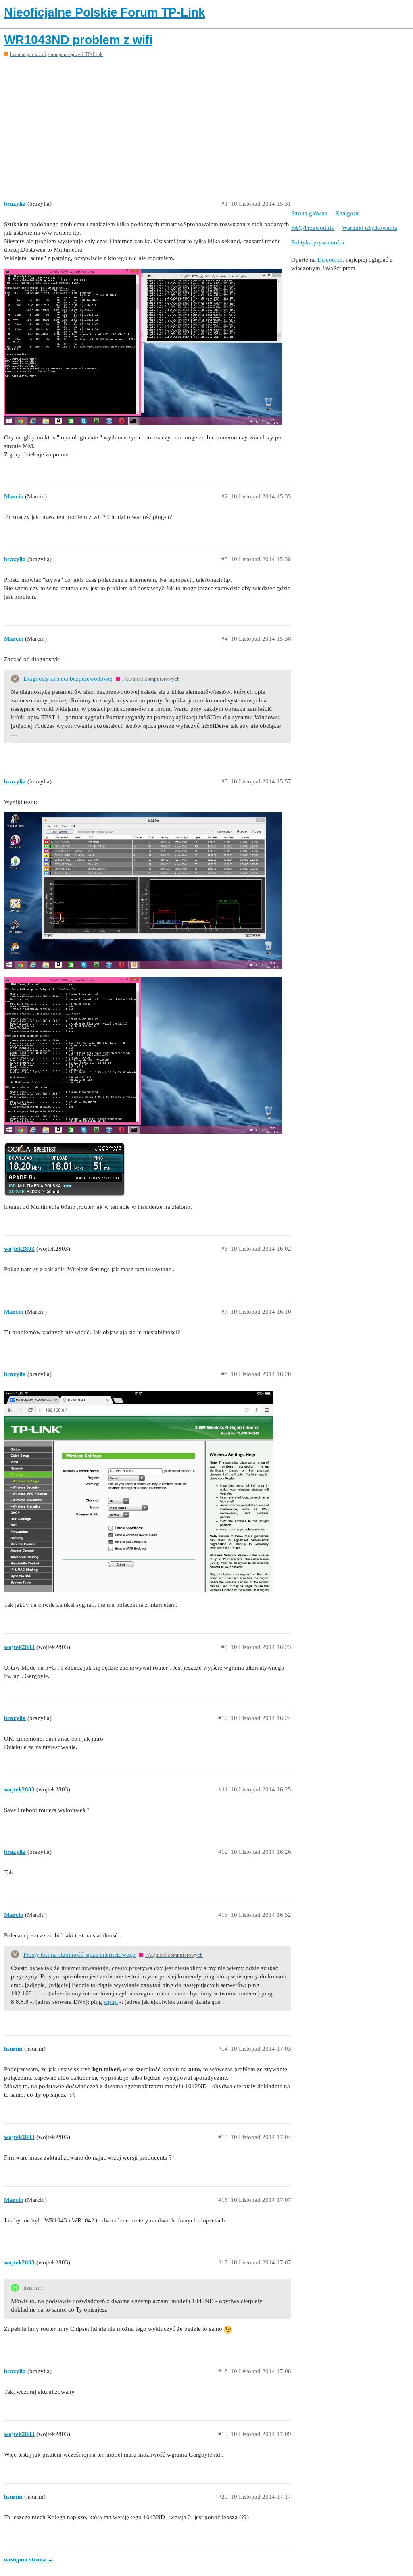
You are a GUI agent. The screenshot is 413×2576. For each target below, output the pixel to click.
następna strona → (29, 2559)
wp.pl (111, 2002)
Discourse (330, 260)
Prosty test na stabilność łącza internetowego (79, 1955)
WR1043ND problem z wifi (78, 40)
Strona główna (309, 213)
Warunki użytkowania (370, 228)
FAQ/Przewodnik (313, 228)
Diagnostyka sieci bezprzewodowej (68, 679)
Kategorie (347, 213)
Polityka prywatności (318, 242)
